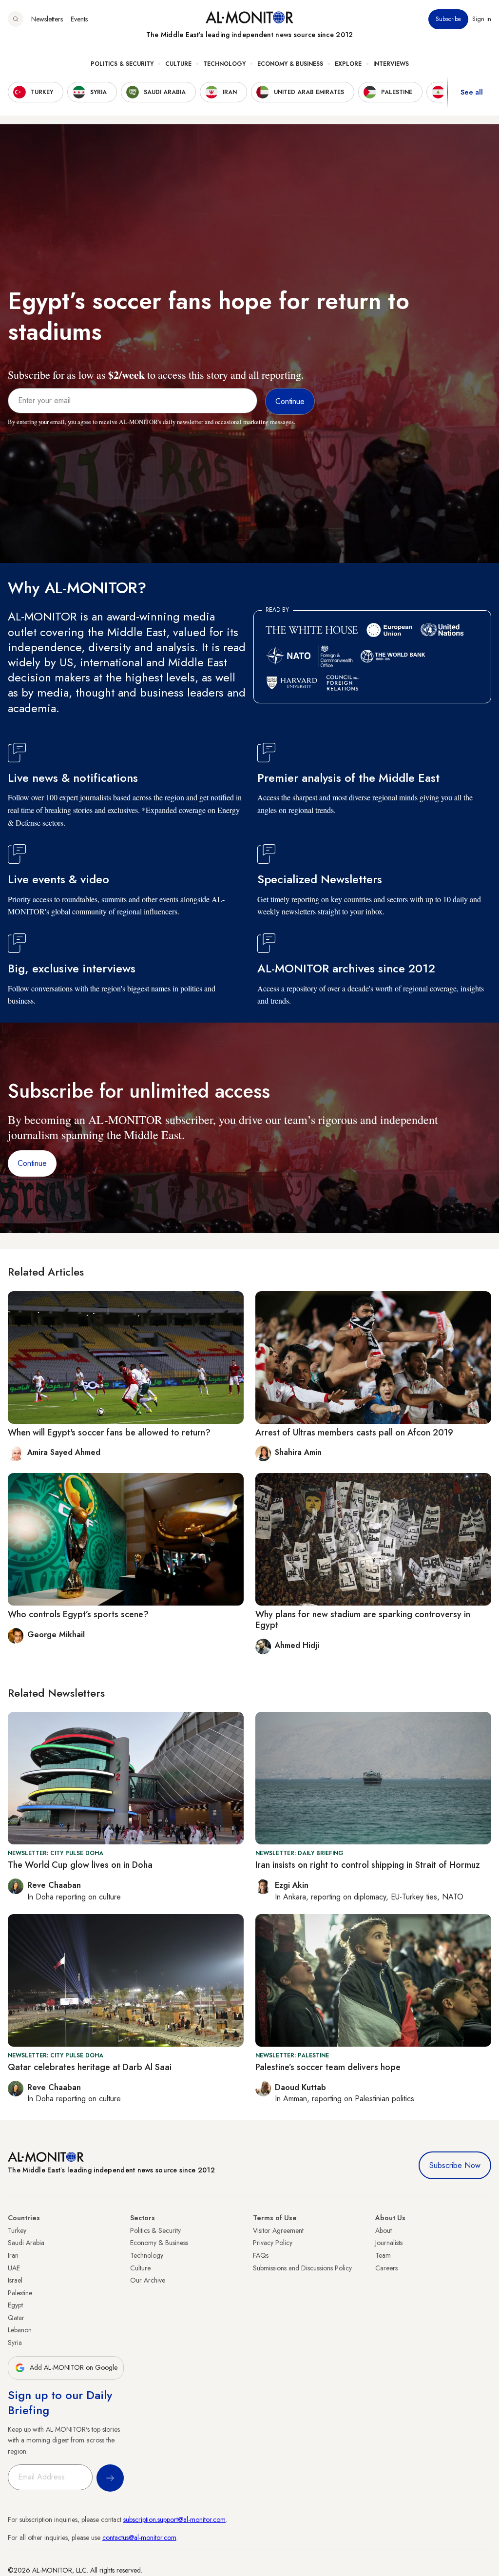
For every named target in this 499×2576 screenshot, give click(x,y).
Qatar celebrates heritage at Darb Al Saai (90, 2067)
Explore (348, 64)
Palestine (20, 2293)
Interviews (391, 64)
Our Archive (148, 2280)
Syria (15, 2343)
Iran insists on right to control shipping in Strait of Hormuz (368, 1865)
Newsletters (47, 19)
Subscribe (448, 19)
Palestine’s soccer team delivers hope (328, 2067)
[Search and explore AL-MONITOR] (16, 19)
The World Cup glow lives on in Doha (80, 1865)
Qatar (16, 2318)
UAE (14, 2268)
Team (383, 2255)
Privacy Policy (273, 2243)
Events (79, 19)
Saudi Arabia (26, 2243)
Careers (386, 2268)
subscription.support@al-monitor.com (174, 2519)
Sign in (482, 19)
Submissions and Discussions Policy (302, 2268)
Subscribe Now (455, 2165)
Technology (224, 64)
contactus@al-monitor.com (139, 2537)
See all (472, 92)
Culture (178, 64)
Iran (13, 2255)
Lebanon (20, 2330)
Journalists (389, 2243)
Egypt (15, 2305)
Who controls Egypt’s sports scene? (78, 1614)
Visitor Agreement (278, 2230)
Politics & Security (122, 64)
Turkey (17, 2230)
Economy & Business (290, 64)
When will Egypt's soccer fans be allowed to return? (109, 1433)
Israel (15, 2280)
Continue (32, 1163)
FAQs (261, 2255)
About (384, 2230)
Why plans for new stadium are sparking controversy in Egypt (363, 1620)
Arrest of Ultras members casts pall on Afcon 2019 (354, 1433)
